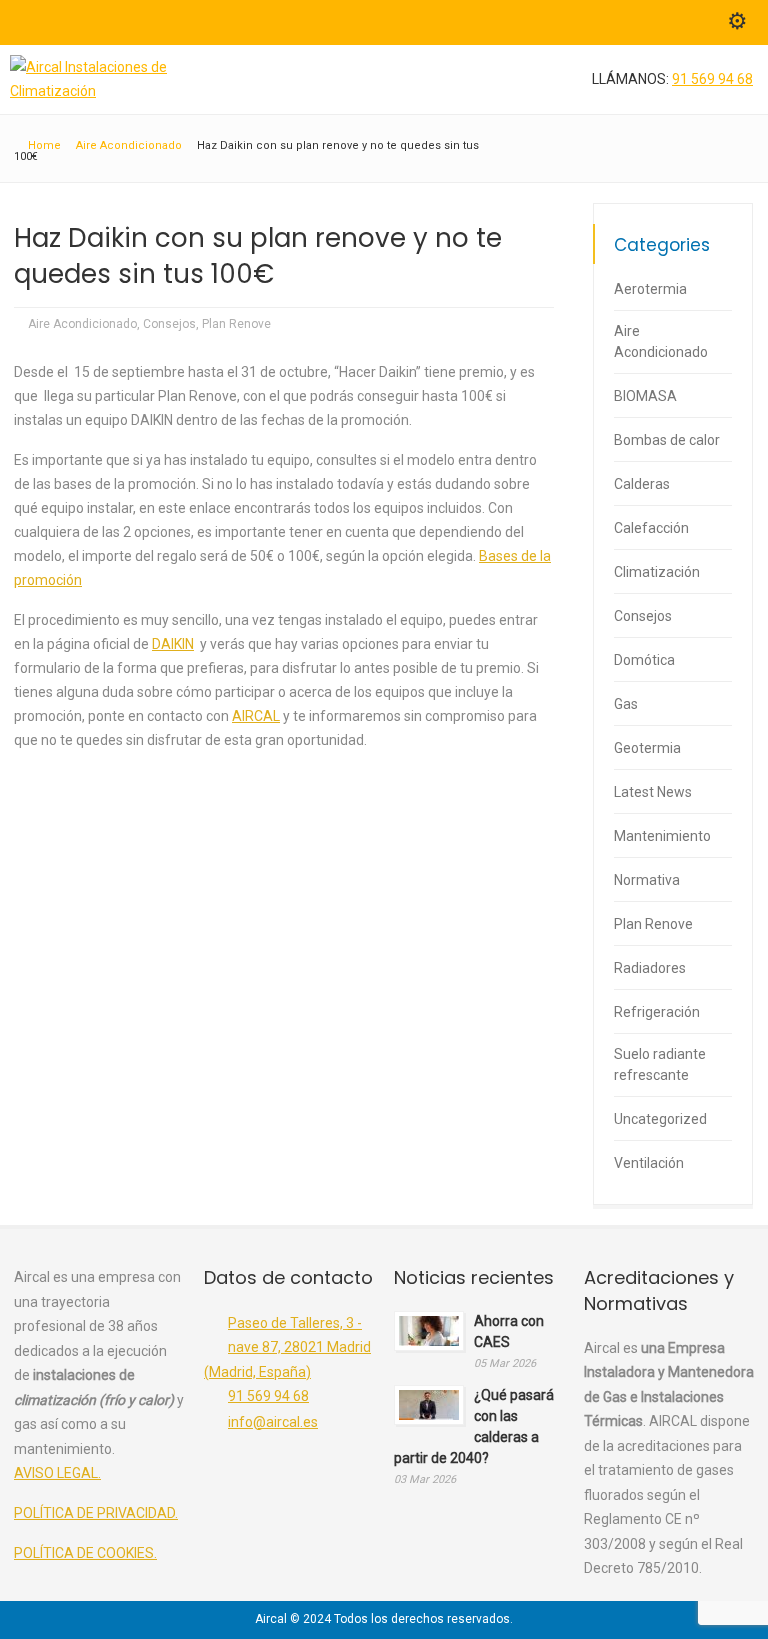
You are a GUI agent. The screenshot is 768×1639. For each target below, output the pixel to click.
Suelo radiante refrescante (660, 1064)
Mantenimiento (662, 836)
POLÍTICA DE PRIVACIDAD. (96, 1513)
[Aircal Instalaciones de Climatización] (100, 91)
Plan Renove (236, 324)
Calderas (642, 484)
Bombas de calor (667, 440)
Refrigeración (657, 1012)
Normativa (647, 880)
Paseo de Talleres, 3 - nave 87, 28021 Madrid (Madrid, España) (287, 1347)
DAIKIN (173, 644)
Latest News (653, 792)
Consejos (169, 324)
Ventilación (649, 1163)
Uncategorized (660, 1119)
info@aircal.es (273, 1422)
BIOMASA (645, 396)
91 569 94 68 (712, 79)
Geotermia (647, 748)
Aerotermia (650, 289)
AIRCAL (256, 716)
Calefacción (651, 528)
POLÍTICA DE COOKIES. (85, 1553)
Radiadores (650, 968)
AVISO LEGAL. (57, 1473)
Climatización (657, 572)
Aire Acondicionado (82, 324)
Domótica (644, 660)
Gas (626, 704)
